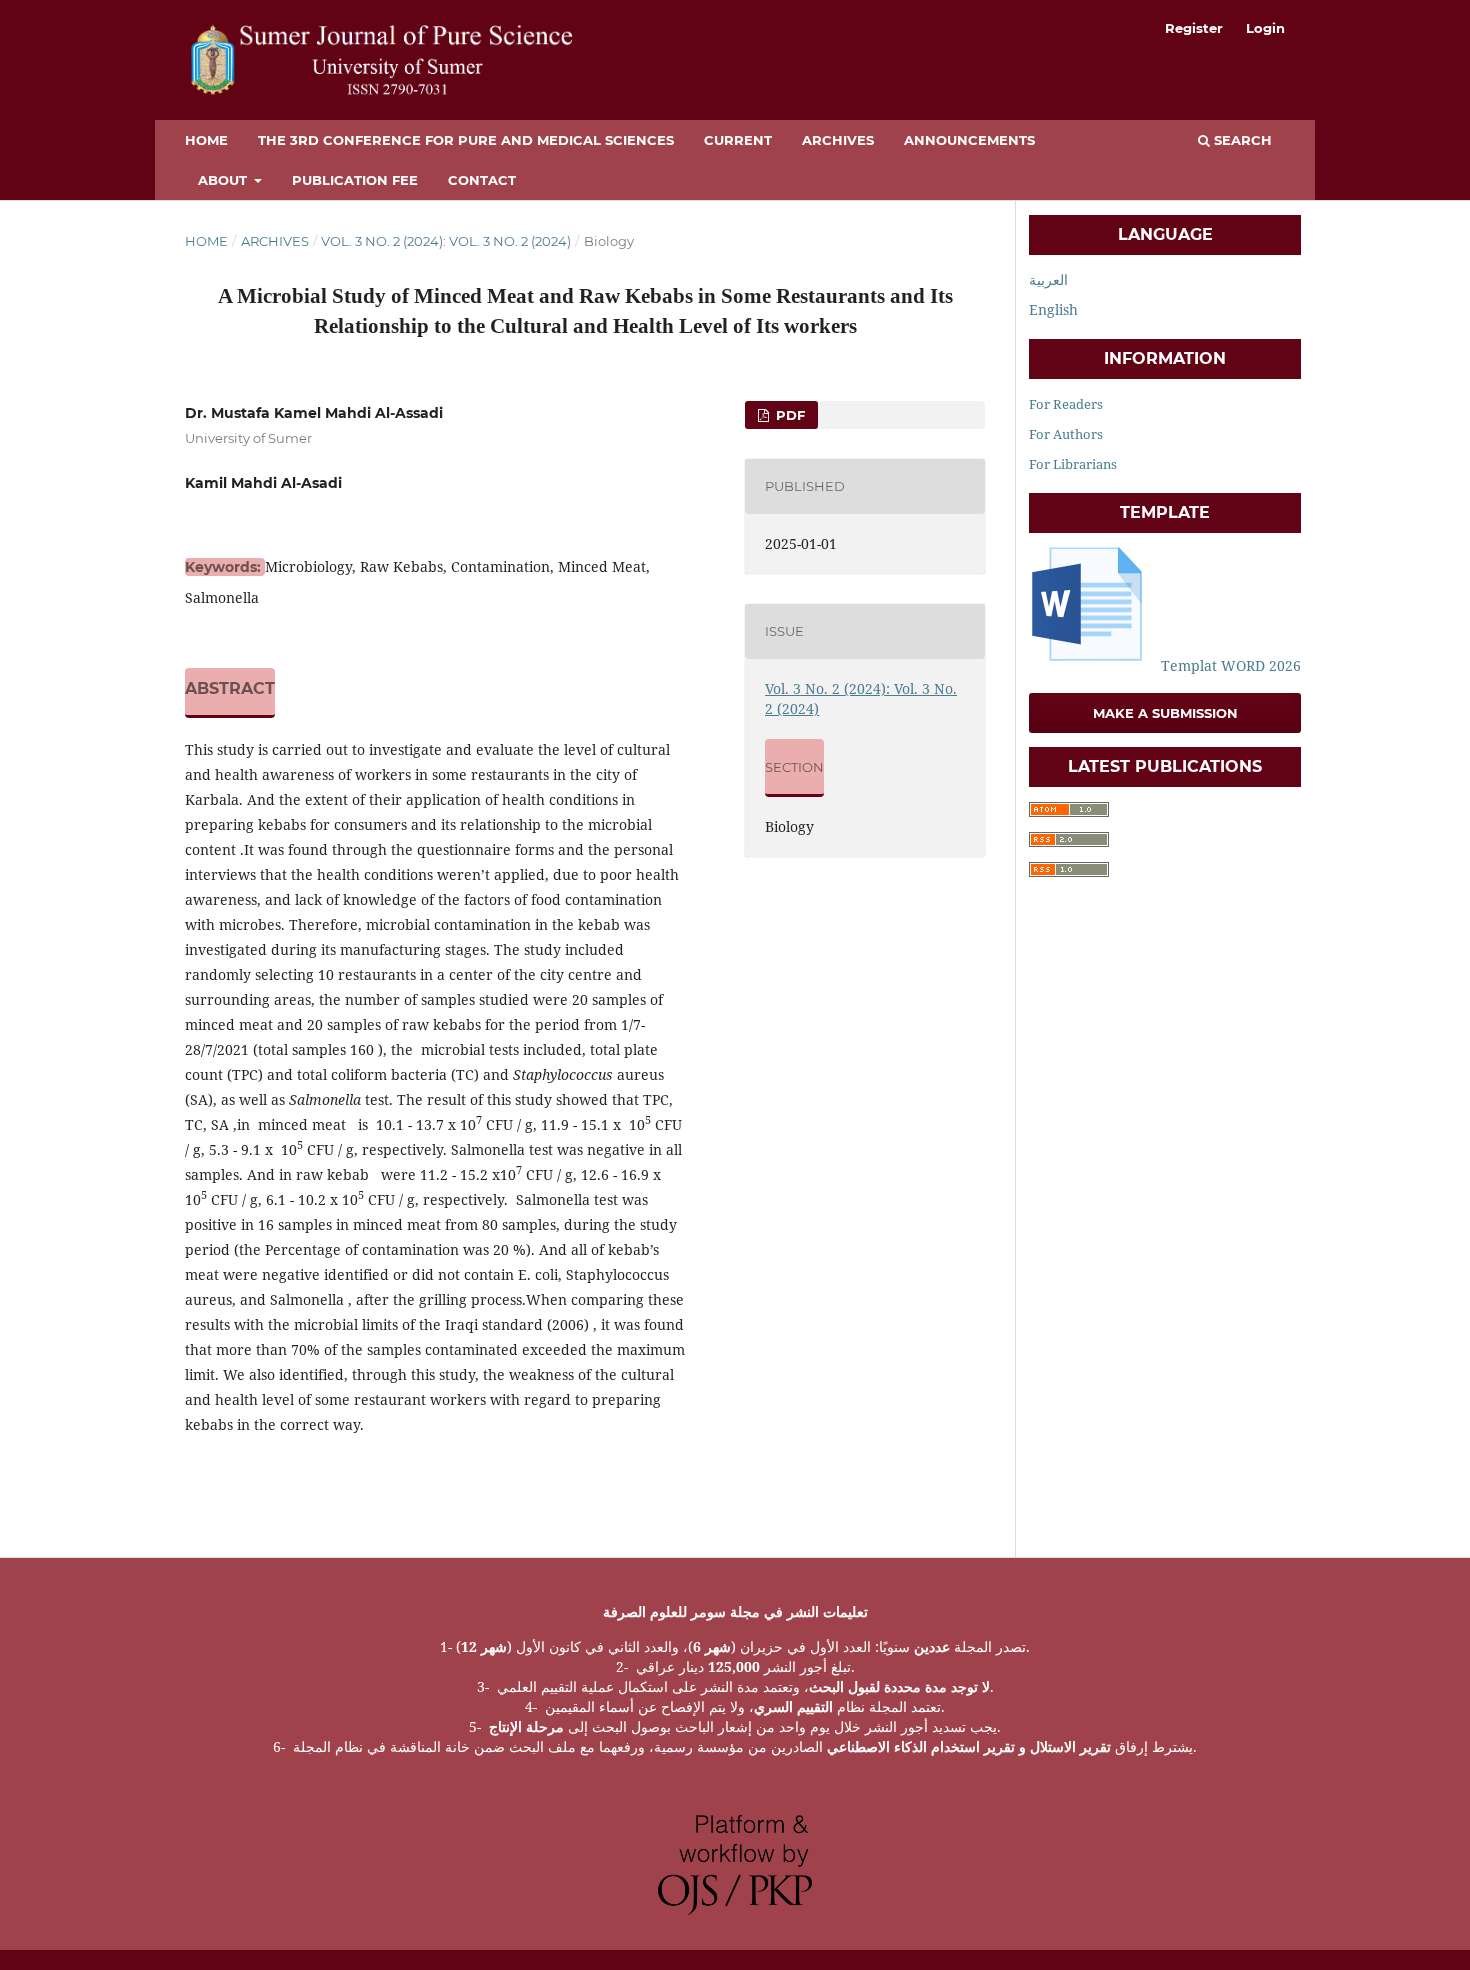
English (1053, 309)
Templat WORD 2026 (1229, 665)
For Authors (1066, 434)
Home (206, 241)
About (224, 180)
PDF (788, 415)
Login (1265, 28)
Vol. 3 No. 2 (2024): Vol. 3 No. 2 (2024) (446, 241)
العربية (1048, 279)
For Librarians (1073, 464)
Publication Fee (355, 180)
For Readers (1066, 404)
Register (1194, 28)
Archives (838, 140)
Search (1241, 140)
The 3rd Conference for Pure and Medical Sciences (466, 140)
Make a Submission (1165, 713)
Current (738, 140)
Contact (482, 180)
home (206, 140)
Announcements (969, 140)
